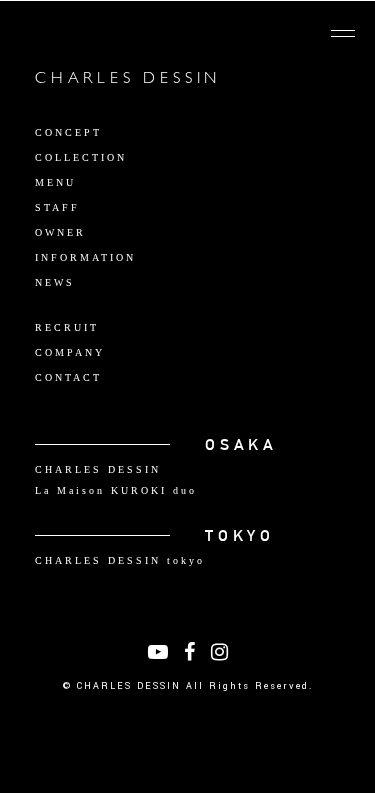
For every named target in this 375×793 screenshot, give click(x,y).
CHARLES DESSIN (128, 80)
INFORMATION (85, 257)
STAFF (57, 207)
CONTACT (68, 377)
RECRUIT (67, 327)
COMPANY (70, 352)
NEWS (55, 282)
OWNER (60, 232)
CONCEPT (68, 132)
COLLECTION (81, 157)
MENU (55, 182)
